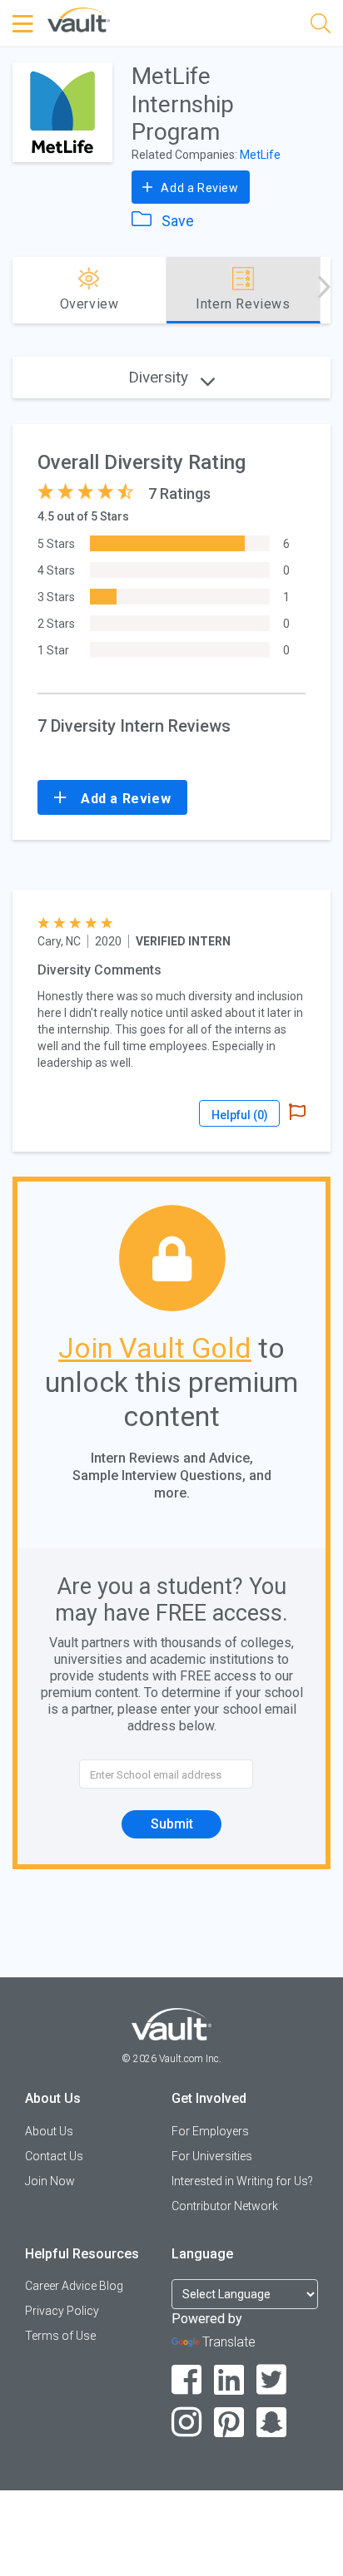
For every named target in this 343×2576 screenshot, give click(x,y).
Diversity (160, 377)
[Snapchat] (272, 2423)
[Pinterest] (229, 2423)
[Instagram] (187, 2423)
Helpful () (240, 1115)
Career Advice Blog (74, 2286)
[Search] (321, 26)
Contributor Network (225, 2206)
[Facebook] (187, 2380)
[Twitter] (272, 2380)
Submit (172, 1824)
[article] (171, 1021)
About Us (49, 2131)
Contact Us (54, 2156)
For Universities (212, 2156)
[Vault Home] (79, 19)
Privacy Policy (62, 2311)
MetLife (260, 155)
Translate (229, 2342)
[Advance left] (19, 290)
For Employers (210, 2131)
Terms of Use (60, 2336)
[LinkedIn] (229, 2380)
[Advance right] (324, 290)
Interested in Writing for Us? (242, 2181)
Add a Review (199, 188)
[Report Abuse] (297, 1113)
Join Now (50, 2181)
